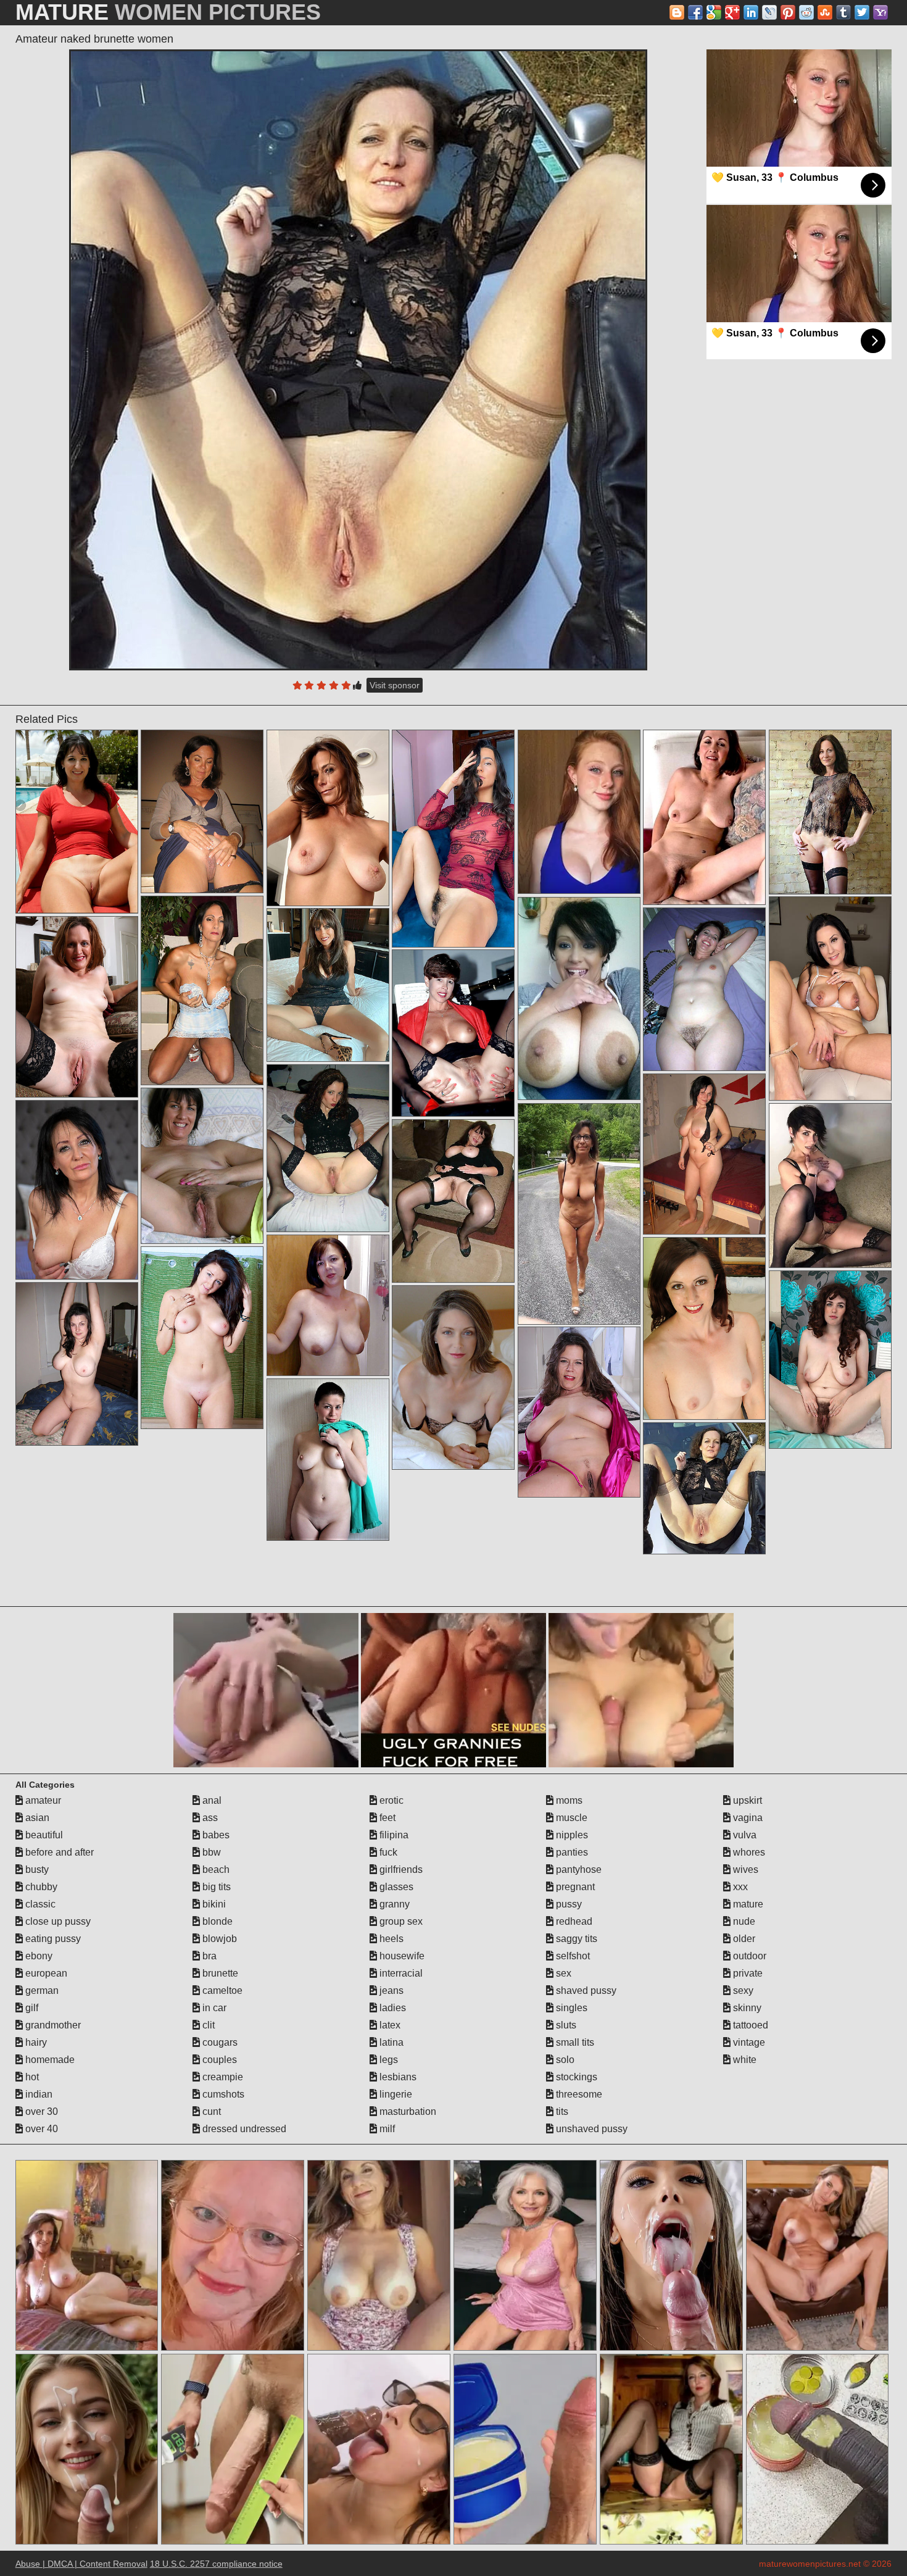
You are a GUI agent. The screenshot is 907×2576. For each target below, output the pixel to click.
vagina (747, 1818)
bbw (210, 1852)
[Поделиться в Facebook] (695, 12)
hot (31, 2077)
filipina (393, 1835)
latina (390, 2042)
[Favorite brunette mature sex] (705, 817)
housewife (401, 1956)
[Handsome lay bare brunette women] (705, 1154)
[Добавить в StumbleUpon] (825, 12)
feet (386, 1818)
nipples (571, 1835)
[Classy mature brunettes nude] (77, 1007)
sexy (742, 1990)
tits (561, 2111)
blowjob (218, 1939)
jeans (390, 1990)
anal (211, 1800)
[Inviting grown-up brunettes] (453, 839)
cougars (219, 2042)
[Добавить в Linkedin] (751, 12)
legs (387, 2060)
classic (39, 1904)
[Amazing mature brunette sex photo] (830, 812)
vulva (743, 1835)
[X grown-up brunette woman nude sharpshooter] (202, 1338)
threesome (578, 2094)
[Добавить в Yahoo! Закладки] (880, 12)
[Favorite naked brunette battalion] (453, 1201)
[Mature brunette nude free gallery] (830, 1360)
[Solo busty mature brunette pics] (453, 1033)
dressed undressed (243, 2129)
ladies (391, 2008)
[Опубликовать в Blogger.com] (677, 12)
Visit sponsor (395, 685)
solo (564, 2060)
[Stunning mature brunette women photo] (77, 822)
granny (393, 1904)
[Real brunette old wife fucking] (202, 1166)
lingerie (395, 2094)
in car (213, 2008)
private (747, 1973)
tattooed (749, 2025)
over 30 (40, 2111)
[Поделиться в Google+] (732, 12)
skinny (746, 2008)
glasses (395, 1887)
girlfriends (400, 1869)
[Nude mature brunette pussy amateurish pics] (705, 989)
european (45, 1973)
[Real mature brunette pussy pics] (579, 1214)
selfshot (572, 1956)
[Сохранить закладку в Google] (714, 12)
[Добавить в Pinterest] (788, 12)
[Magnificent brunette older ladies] (328, 818)
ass (209, 1818)
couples (218, 2060)
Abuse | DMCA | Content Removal (81, 2564)
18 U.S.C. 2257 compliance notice (216, 2564)
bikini (213, 1904)
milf (386, 2129)
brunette (219, 1973)
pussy (568, 1904)
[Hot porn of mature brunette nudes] (579, 1412)
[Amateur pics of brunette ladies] (328, 1460)
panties (571, 1852)
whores (748, 1852)
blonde (216, 1921)
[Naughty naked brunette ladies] (328, 1148)
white (743, 2060)
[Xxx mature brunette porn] (830, 1186)
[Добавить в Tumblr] (843, 12)
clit (207, 2025)
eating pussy (52, 1939)
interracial (400, 1973)
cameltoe (221, 1990)
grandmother (52, 2025)
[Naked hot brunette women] (328, 1305)
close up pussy (57, 1921)
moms (568, 1800)
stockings (575, 2077)
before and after (58, 1852)
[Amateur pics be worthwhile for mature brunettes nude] (77, 1190)
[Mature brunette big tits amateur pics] (453, 1378)
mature (747, 1904)
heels (390, 1939)
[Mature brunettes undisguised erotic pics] (830, 998)
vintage (748, 2042)
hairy (35, 2042)
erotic (390, 1800)
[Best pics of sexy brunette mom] (202, 811)
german (41, 1990)
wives (744, 1869)
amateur (42, 1800)
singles (570, 2008)
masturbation (407, 2111)
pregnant (574, 1887)
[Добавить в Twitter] (862, 12)
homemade (49, 2060)
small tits (574, 2042)
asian (36, 1818)
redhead (573, 1921)
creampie (222, 2077)
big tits (215, 1887)
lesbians (397, 2077)
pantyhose (578, 1869)
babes (215, 1835)
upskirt (746, 1800)
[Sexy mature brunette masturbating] (77, 1364)
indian (38, 2094)
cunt (210, 2111)
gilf (31, 2008)
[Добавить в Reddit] (806, 12)
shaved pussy (585, 1990)
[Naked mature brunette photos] (579, 998)
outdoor (748, 1956)
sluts (565, 2025)
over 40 (40, 2129)
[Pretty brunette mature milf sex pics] (328, 985)
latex (389, 2025)
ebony (38, 1956)
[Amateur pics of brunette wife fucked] (705, 1328)
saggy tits (575, 1939)
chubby (40, 1887)
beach (215, 1869)
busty (36, 1869)
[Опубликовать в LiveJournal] (769, 12)
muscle (570, 1818)
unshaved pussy (590, 2129)
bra (208, 1956)
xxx (739, 1887)
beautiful (43, 1835)
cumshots (222, 2094)
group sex (400, 1921)
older (743, 1939)
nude (743, 1921)
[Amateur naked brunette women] (358, 360)
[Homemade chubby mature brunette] (202, 990)
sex (562, 1973)
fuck (387, 1852)
